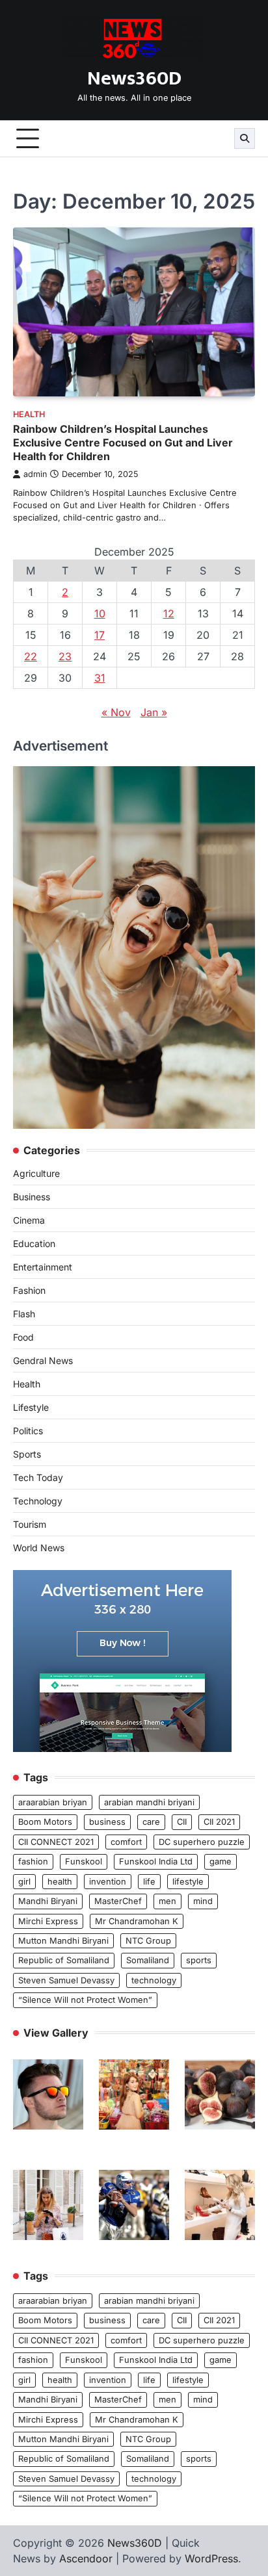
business (107, 1822)
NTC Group (148, 1941)
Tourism (30, 1524)
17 (100, 635)
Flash (24, 1314)
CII (182, 1822)
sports (199, 1960)
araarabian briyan (53, 1802)
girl (24, 1882)
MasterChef (118, 1901)
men (167, 1901)
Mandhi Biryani (48, 1901)
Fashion (29, 1290)
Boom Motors (45, 1822)
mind (203, 1901)
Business (32, 1197)
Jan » (154, 712)
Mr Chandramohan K (137, 1921)
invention (108, 1882)
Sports (27, 1454)
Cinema (29, 1220)
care (151, 1822)
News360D (134, 79)
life (149, 1882)
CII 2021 (219, 1822)
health (60, 1882)
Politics (28, 1431)
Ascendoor (86, 2558)
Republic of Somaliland (64, 1960)
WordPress (211, 2558)
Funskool (84, 1861)
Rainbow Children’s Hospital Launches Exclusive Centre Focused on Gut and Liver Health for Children (123, 443)
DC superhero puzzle (202, 1842)
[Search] (245, 138)
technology (154, 1980)
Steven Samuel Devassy (66, 1980)
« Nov (116, 712)
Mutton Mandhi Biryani (63, 1941)
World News (39, 1548)
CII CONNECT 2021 (56, 1842)
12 (169, 613)
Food (23, 1337)
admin (35, 474)
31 (100, 678)
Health (29, 414)
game (221, 1861)
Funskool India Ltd (156, 1861)
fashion (33, 1861)
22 (31, 656)
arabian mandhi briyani (149, 1802)
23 (65, 656)
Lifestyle (31, 1407)
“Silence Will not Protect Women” (85, 2000)
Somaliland (148, 1960)
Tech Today (38, 1477)
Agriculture (36, 1173)
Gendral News (43, 1360)
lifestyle (188, 1882)
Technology (38, 1501)
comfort (126, 1842)
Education (34, 1243)
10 (100, 613)
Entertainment (43, 1267)
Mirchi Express (48, 1921)
